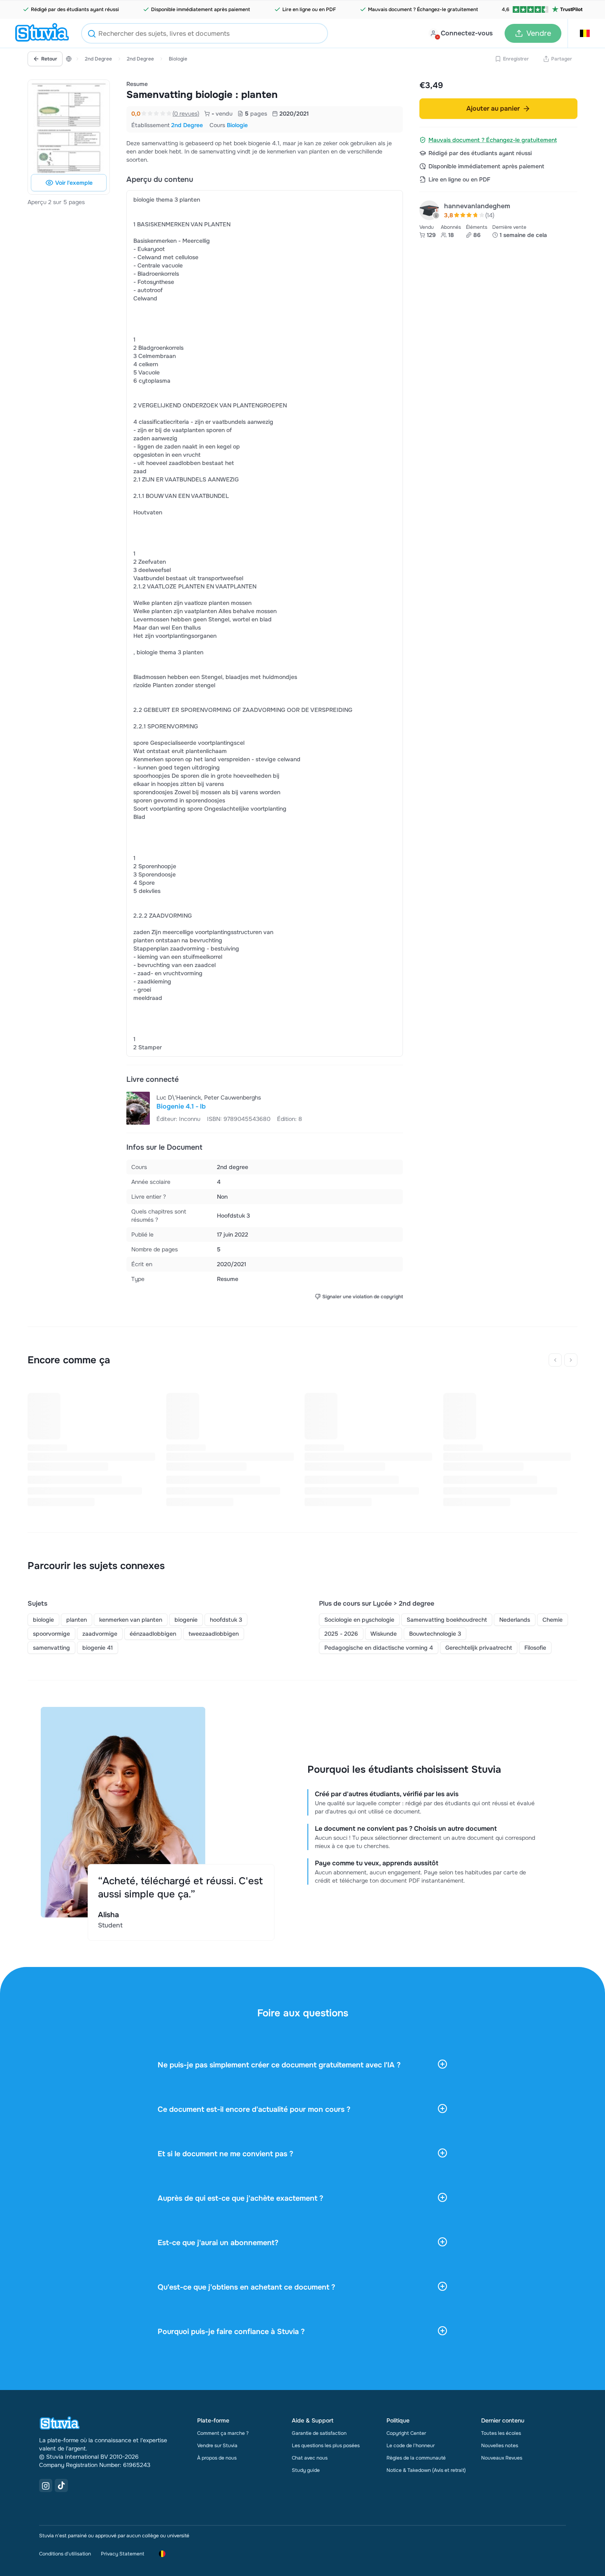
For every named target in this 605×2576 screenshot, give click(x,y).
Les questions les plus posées (326, 2446)
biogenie (186, 1620)
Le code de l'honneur (411, 2446)
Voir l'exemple (74, 183)
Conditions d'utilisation (65, 2554)
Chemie (553, 1620)
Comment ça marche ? (223, 2433)
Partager (562, 59)
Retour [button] (49, 59)
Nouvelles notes (500, 2446)
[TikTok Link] (61, 2485)
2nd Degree (98, 59)
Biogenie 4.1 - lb (181, 1106)
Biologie (178, 59)
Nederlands (515, 1620)
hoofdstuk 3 (226, 1620)
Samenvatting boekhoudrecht (447, 1620)
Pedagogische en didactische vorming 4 (379, 1648)
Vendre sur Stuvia (217, 2446)
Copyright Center (406, 2433)
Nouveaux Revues (502, 2458)
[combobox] (205, 33)
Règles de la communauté (416, 2458)
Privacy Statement (122, 2554)
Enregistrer (516, 59)
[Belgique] (69, 59)
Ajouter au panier (493, 108)
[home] (42, 33)
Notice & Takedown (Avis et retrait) (426, 2470)
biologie (43, 1620)
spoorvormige (51, 1634)
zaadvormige (100, 1634)
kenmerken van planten (131, 1620)
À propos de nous (217, 2458)
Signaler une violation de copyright (363, 1297)
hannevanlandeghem (477, 206)
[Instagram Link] (46, 2485)
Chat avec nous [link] (310, 2458)
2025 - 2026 (341, 1634)
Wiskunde (384, 1634)
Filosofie (535, 1648)
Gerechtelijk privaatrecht (479, 1648)
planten (77, 1620)
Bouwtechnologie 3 (435, 1634)
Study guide (306, 2470)
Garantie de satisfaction (319, 2433)
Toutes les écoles (501, 2433)
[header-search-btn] (92, 35)
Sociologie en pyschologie (359, 1620)
